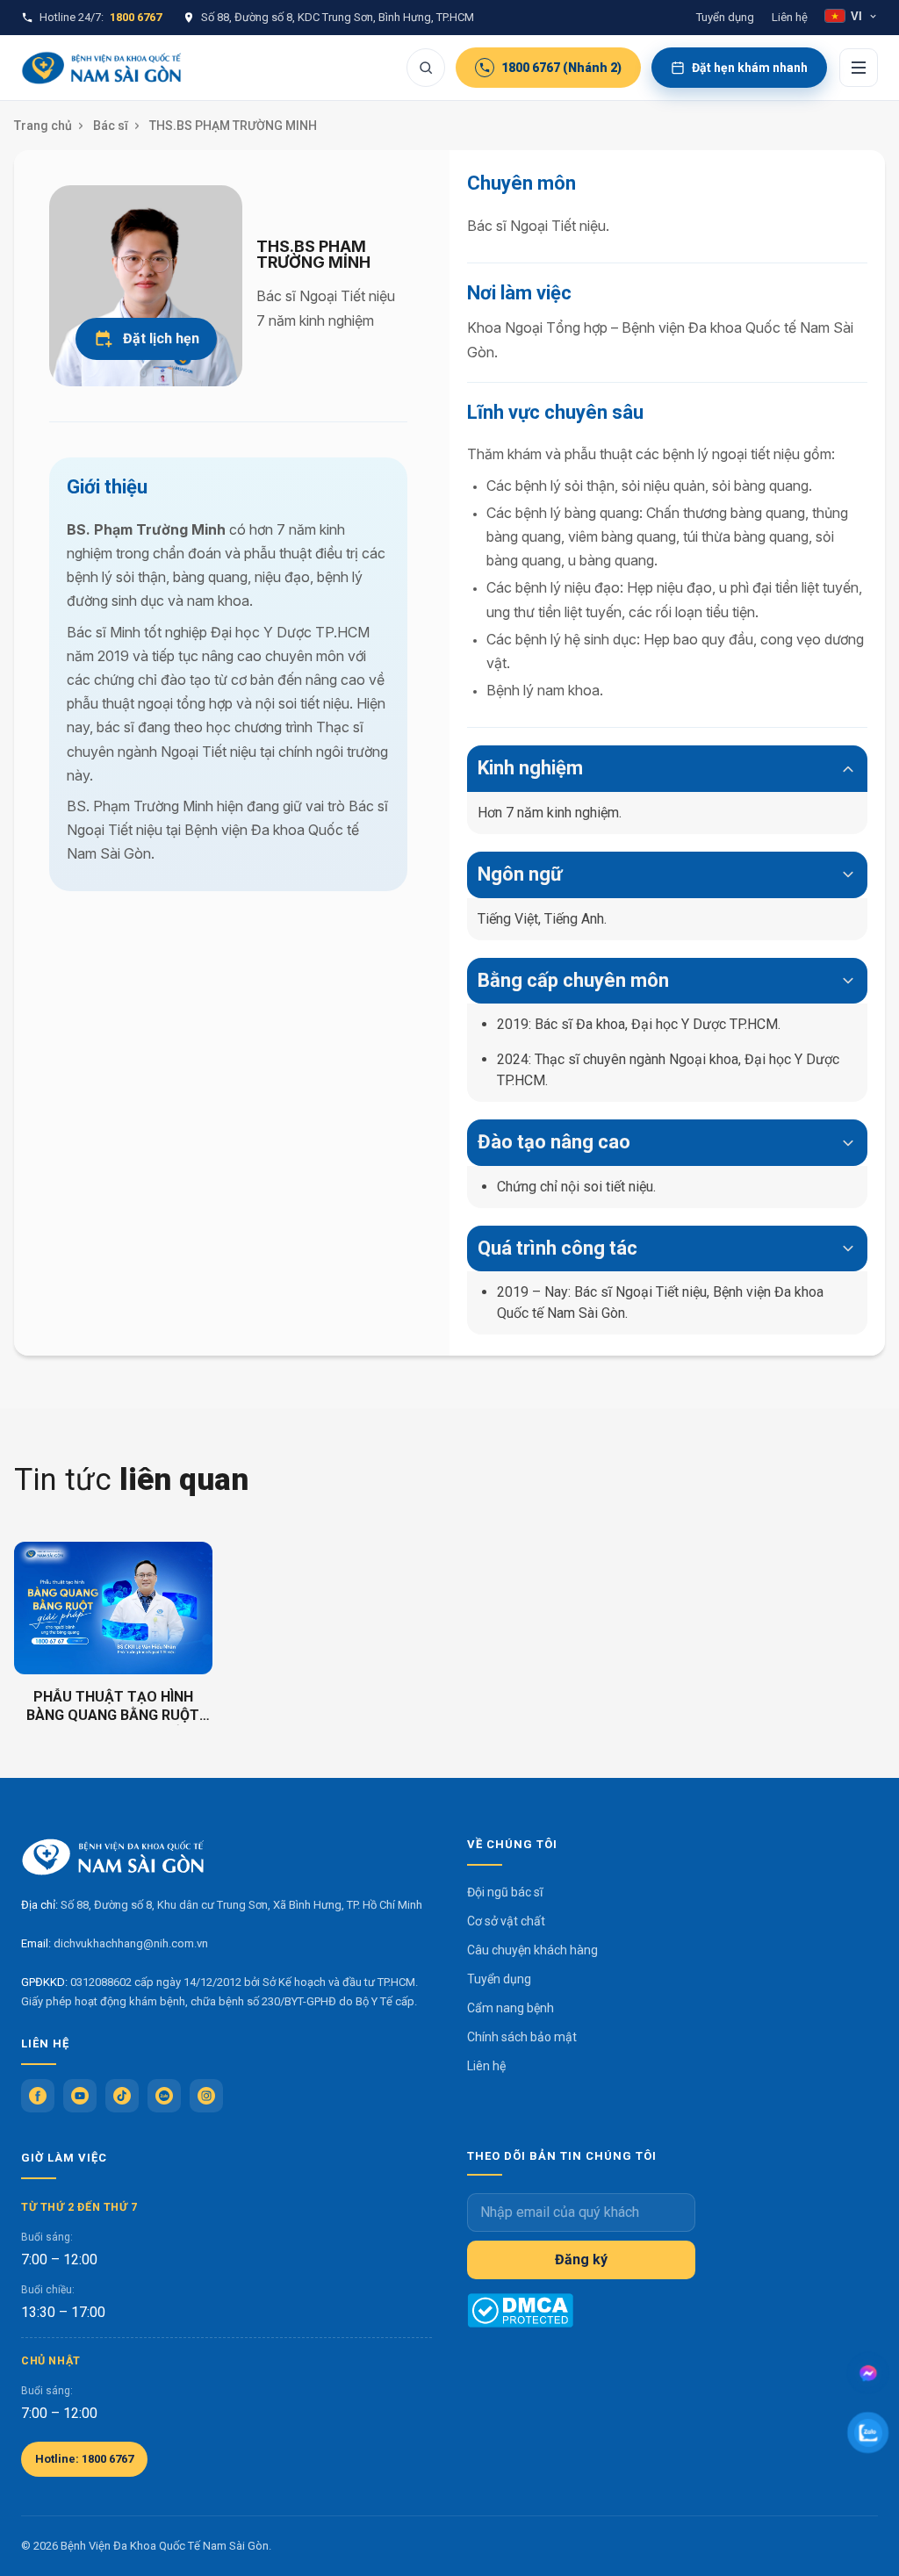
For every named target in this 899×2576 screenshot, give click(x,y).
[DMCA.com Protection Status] (520, 2310)
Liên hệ (790, 17)
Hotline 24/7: (101, 17)
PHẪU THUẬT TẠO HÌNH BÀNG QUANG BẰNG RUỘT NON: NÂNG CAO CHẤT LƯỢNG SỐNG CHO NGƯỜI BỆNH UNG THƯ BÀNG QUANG (113, 1707)
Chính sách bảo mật (522, 2037)
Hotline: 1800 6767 (84, 2459)
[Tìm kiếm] (426, 68)
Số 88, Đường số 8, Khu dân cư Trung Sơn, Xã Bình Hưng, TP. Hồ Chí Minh (241, 1905)
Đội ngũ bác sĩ (505, 1892)
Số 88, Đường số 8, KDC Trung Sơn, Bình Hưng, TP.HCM (338, 17)
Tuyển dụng (725, 17)
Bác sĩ (111, 126)
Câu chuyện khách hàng (532, 1950)
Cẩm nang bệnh (511, 2008)
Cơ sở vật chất (506, 1921)
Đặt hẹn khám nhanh (750, 68)
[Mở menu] (859, 68)
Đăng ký (581, 2259)
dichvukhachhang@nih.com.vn (131, 1943)
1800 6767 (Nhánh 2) (561, 68)
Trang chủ (43, 126)
